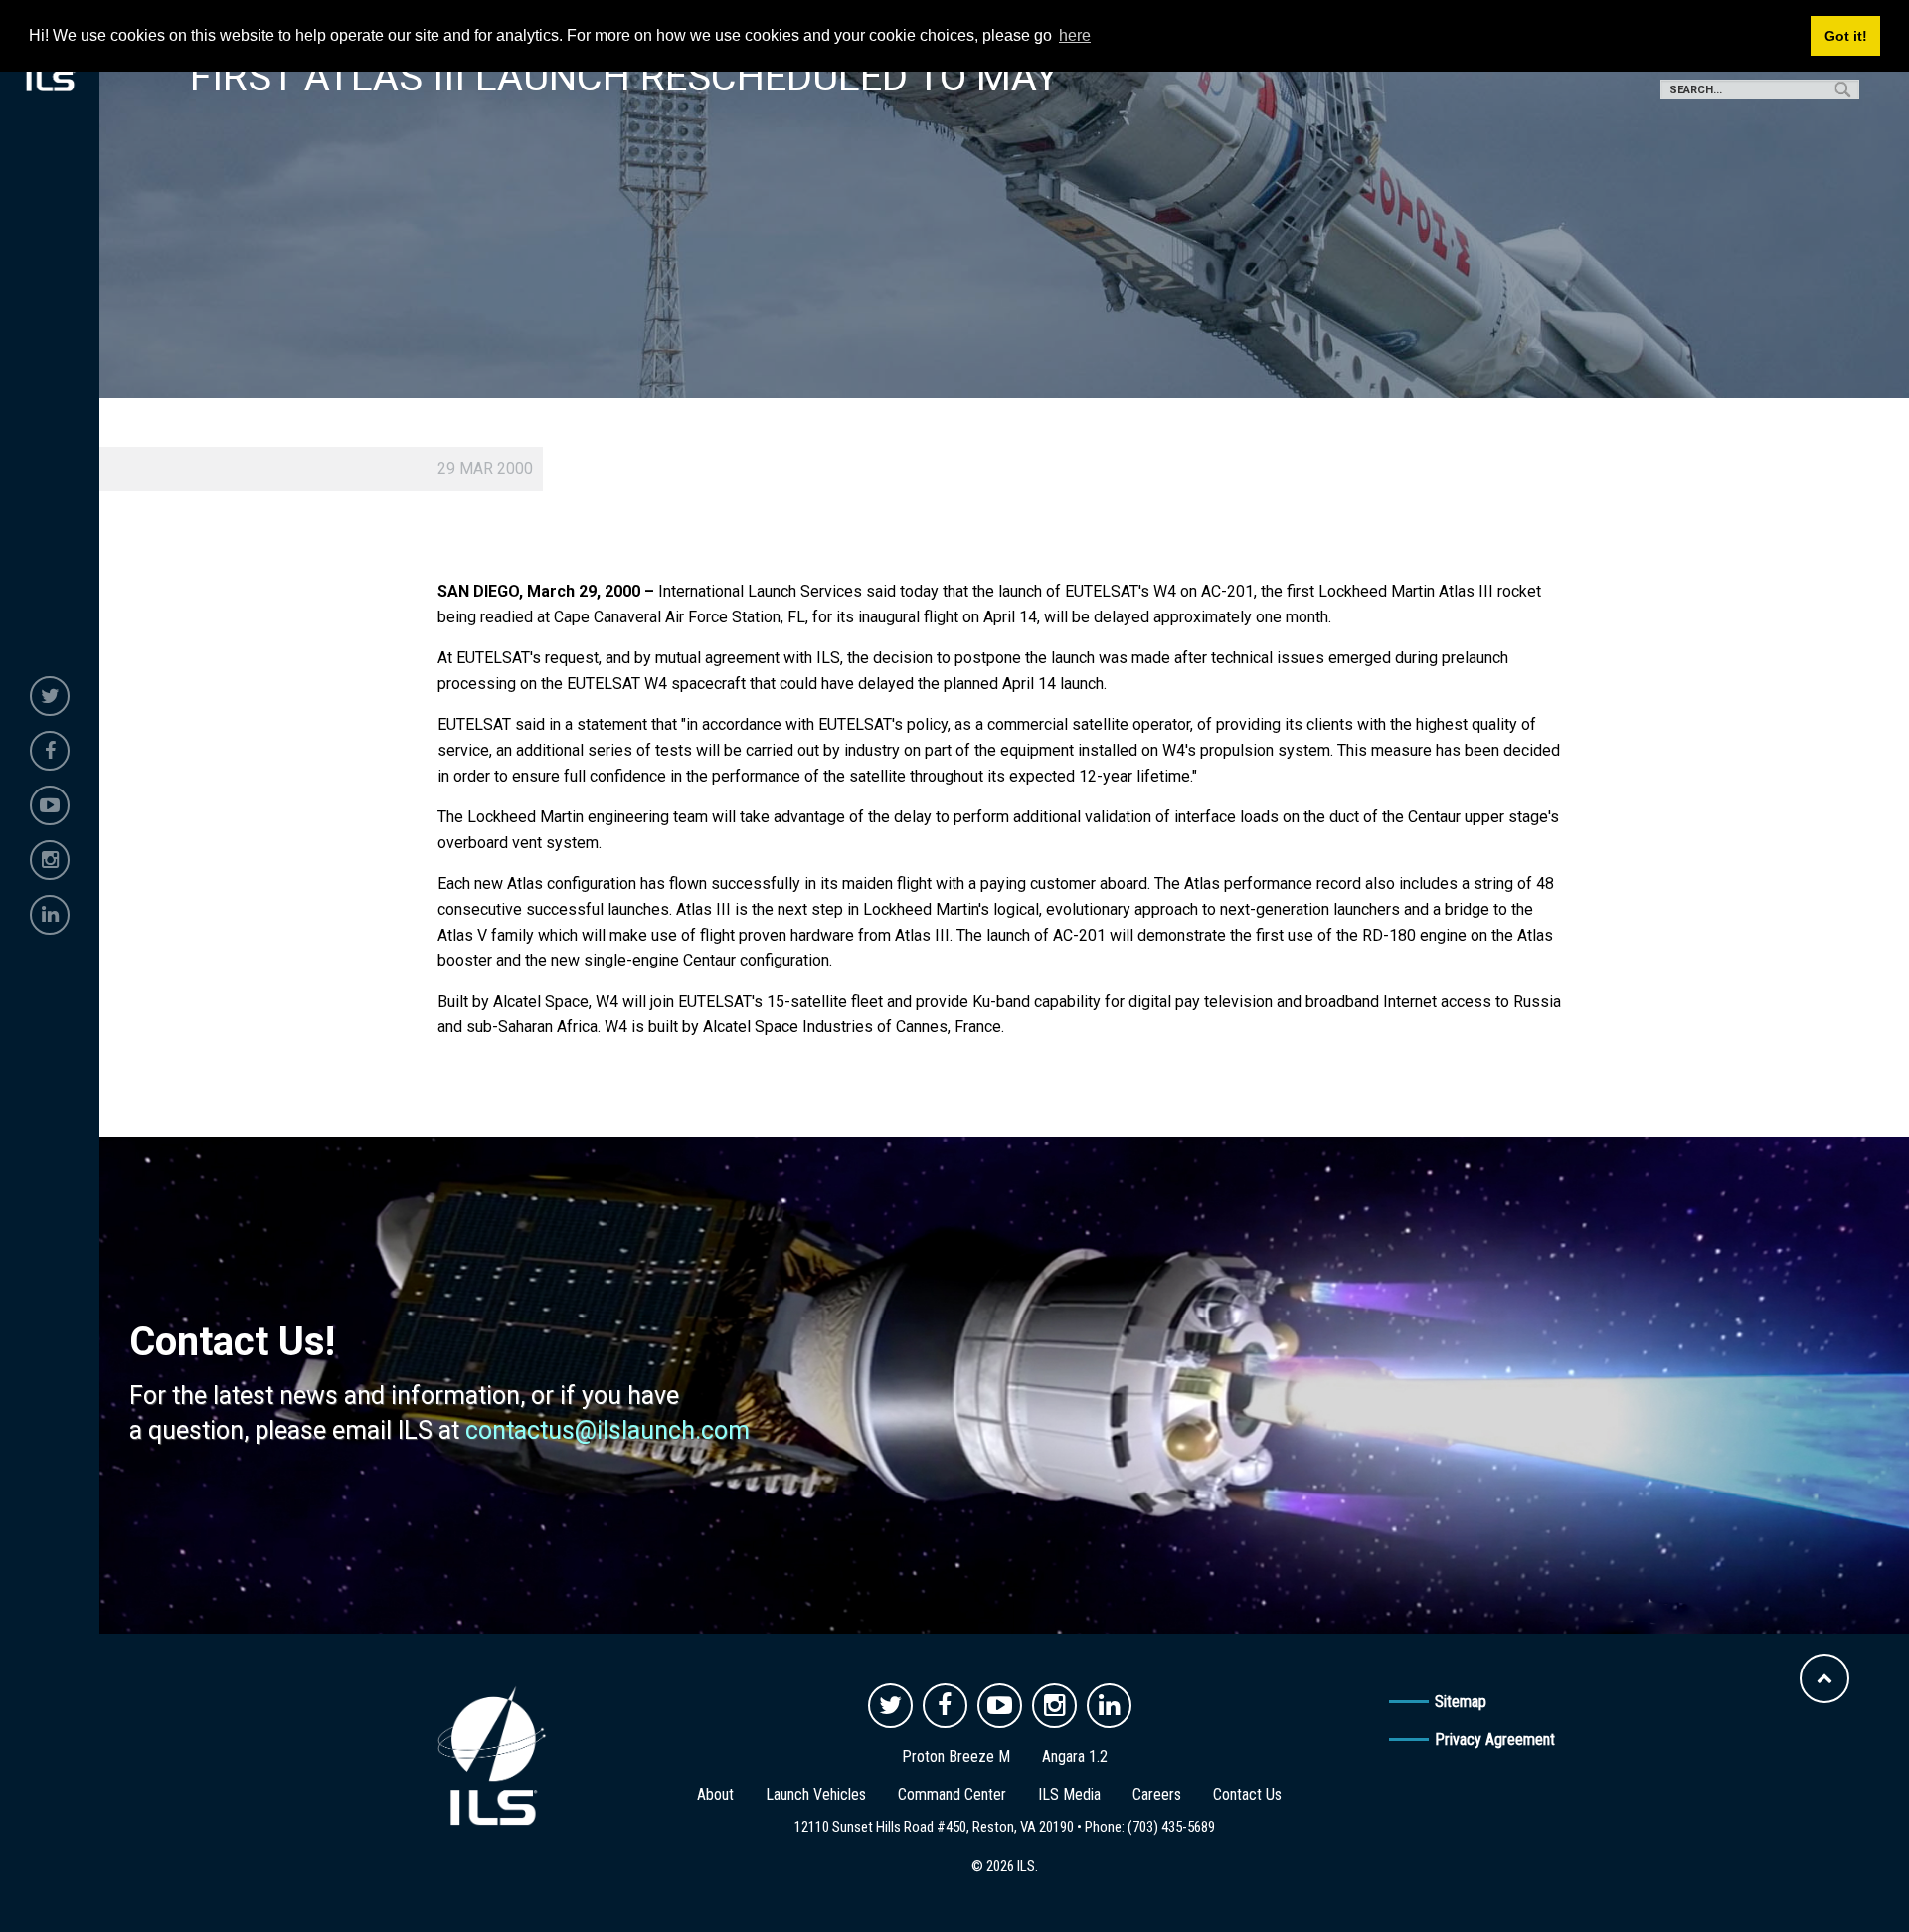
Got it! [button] (1846, 36)
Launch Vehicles (816, 1794)
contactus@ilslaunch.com (607, 1430)
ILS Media (1069, 1794)
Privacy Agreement (1495, 1740)
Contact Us (1247, 1794)
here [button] (1075, 35)
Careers (1157, 1794)
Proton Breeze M (956, 1756)
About (715, 1794)
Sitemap (1461, 1702)
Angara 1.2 (1075, 1756)
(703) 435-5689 (1171, 1827)
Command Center (952, 1794)
